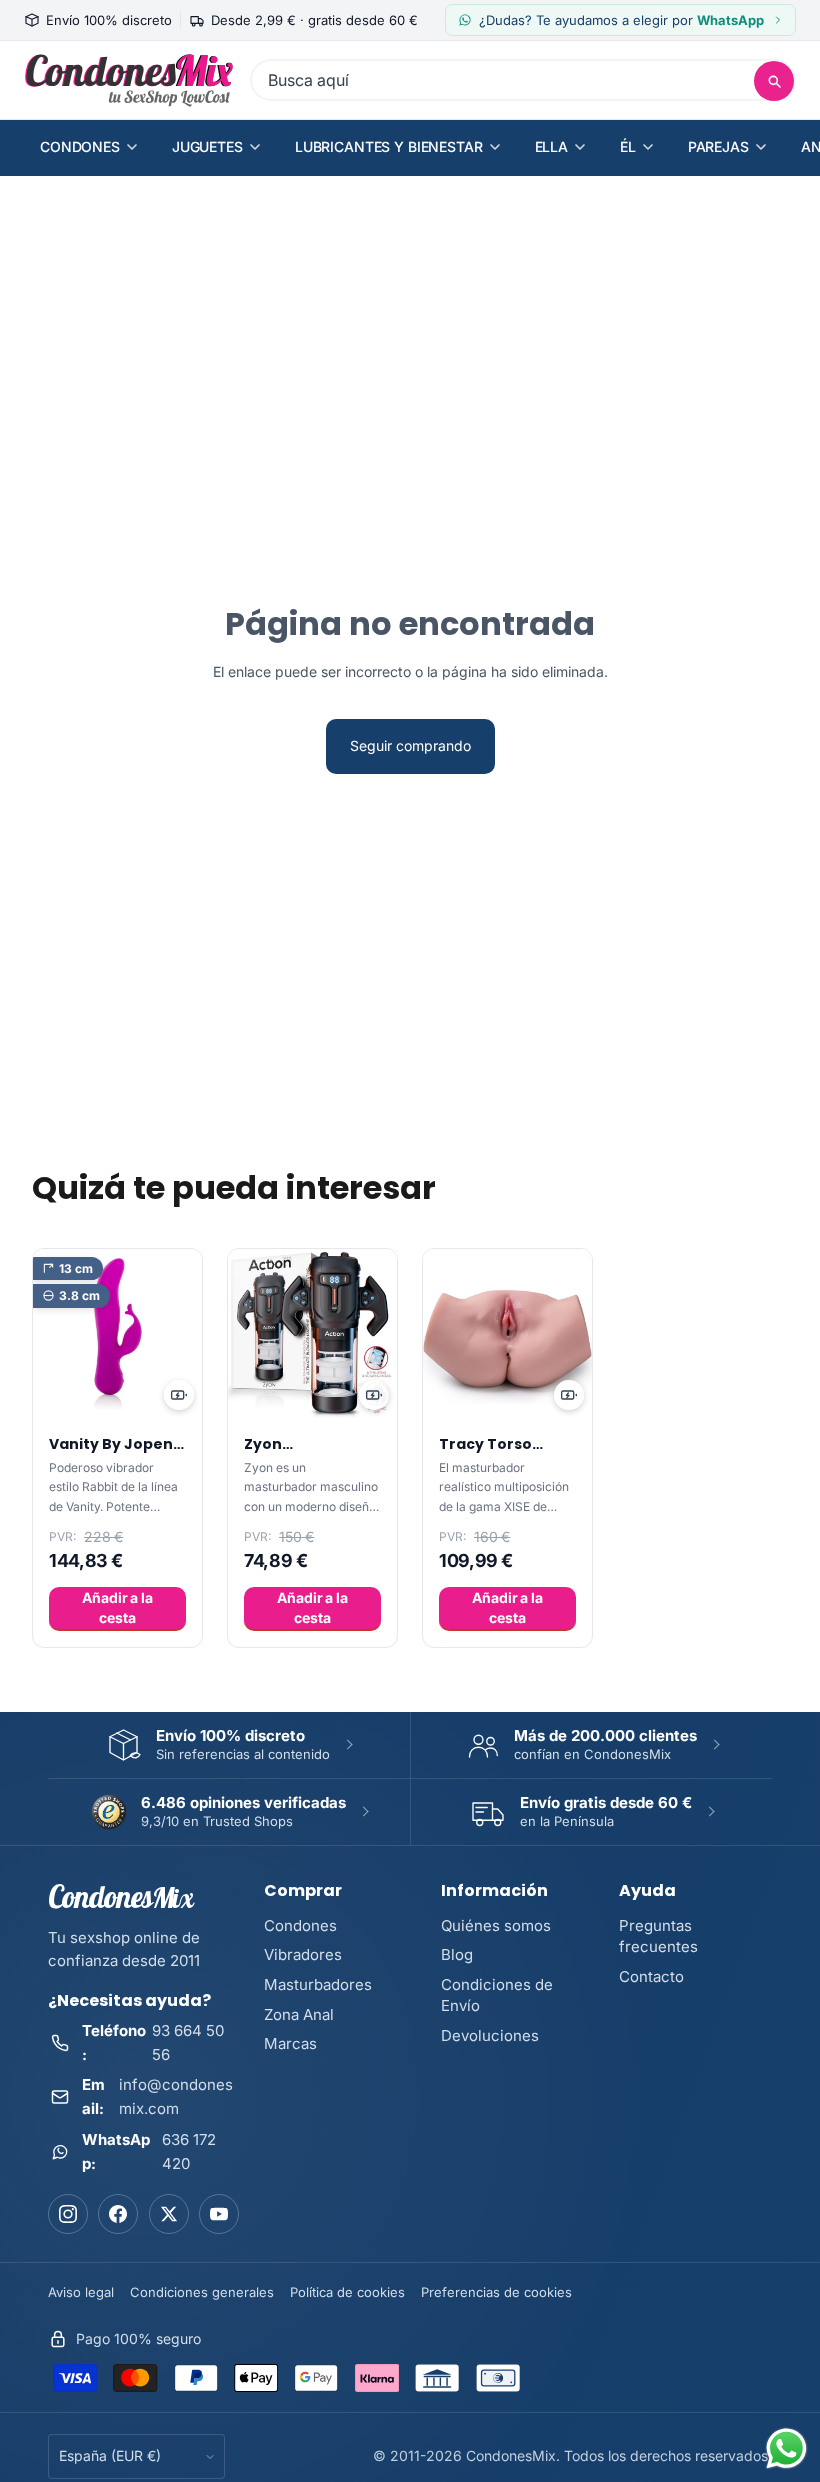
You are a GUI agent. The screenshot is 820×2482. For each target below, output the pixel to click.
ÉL (628, 146)
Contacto (651, 1976)
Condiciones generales (202, 2292)
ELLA (551, 146)
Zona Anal (299, 2014)
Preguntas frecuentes (658, 1936)
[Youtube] (219, 2214)
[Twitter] (169, 2214)
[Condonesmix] (129, 80)
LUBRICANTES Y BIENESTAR (389, 146)
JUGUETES (207, 146)
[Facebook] (118, 2214)
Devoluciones (490, 2035)
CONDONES (80, 146)
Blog (457, 1954)
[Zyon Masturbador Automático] (312, 1333)
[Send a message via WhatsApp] (786, 2448)
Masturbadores (318, 1984)
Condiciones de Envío (497, 1995)
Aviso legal (81, 2292)
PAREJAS (718, 146)
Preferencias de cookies (496, 2292)
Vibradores (303, 1954)
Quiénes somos (496, 1925)
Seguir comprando (410, 745)
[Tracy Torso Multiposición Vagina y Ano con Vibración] (507, 1333)
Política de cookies (347, 2292)
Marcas (290, 2043)
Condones (300, 1925)
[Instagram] (68, 2214)
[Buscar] (774, 81)
